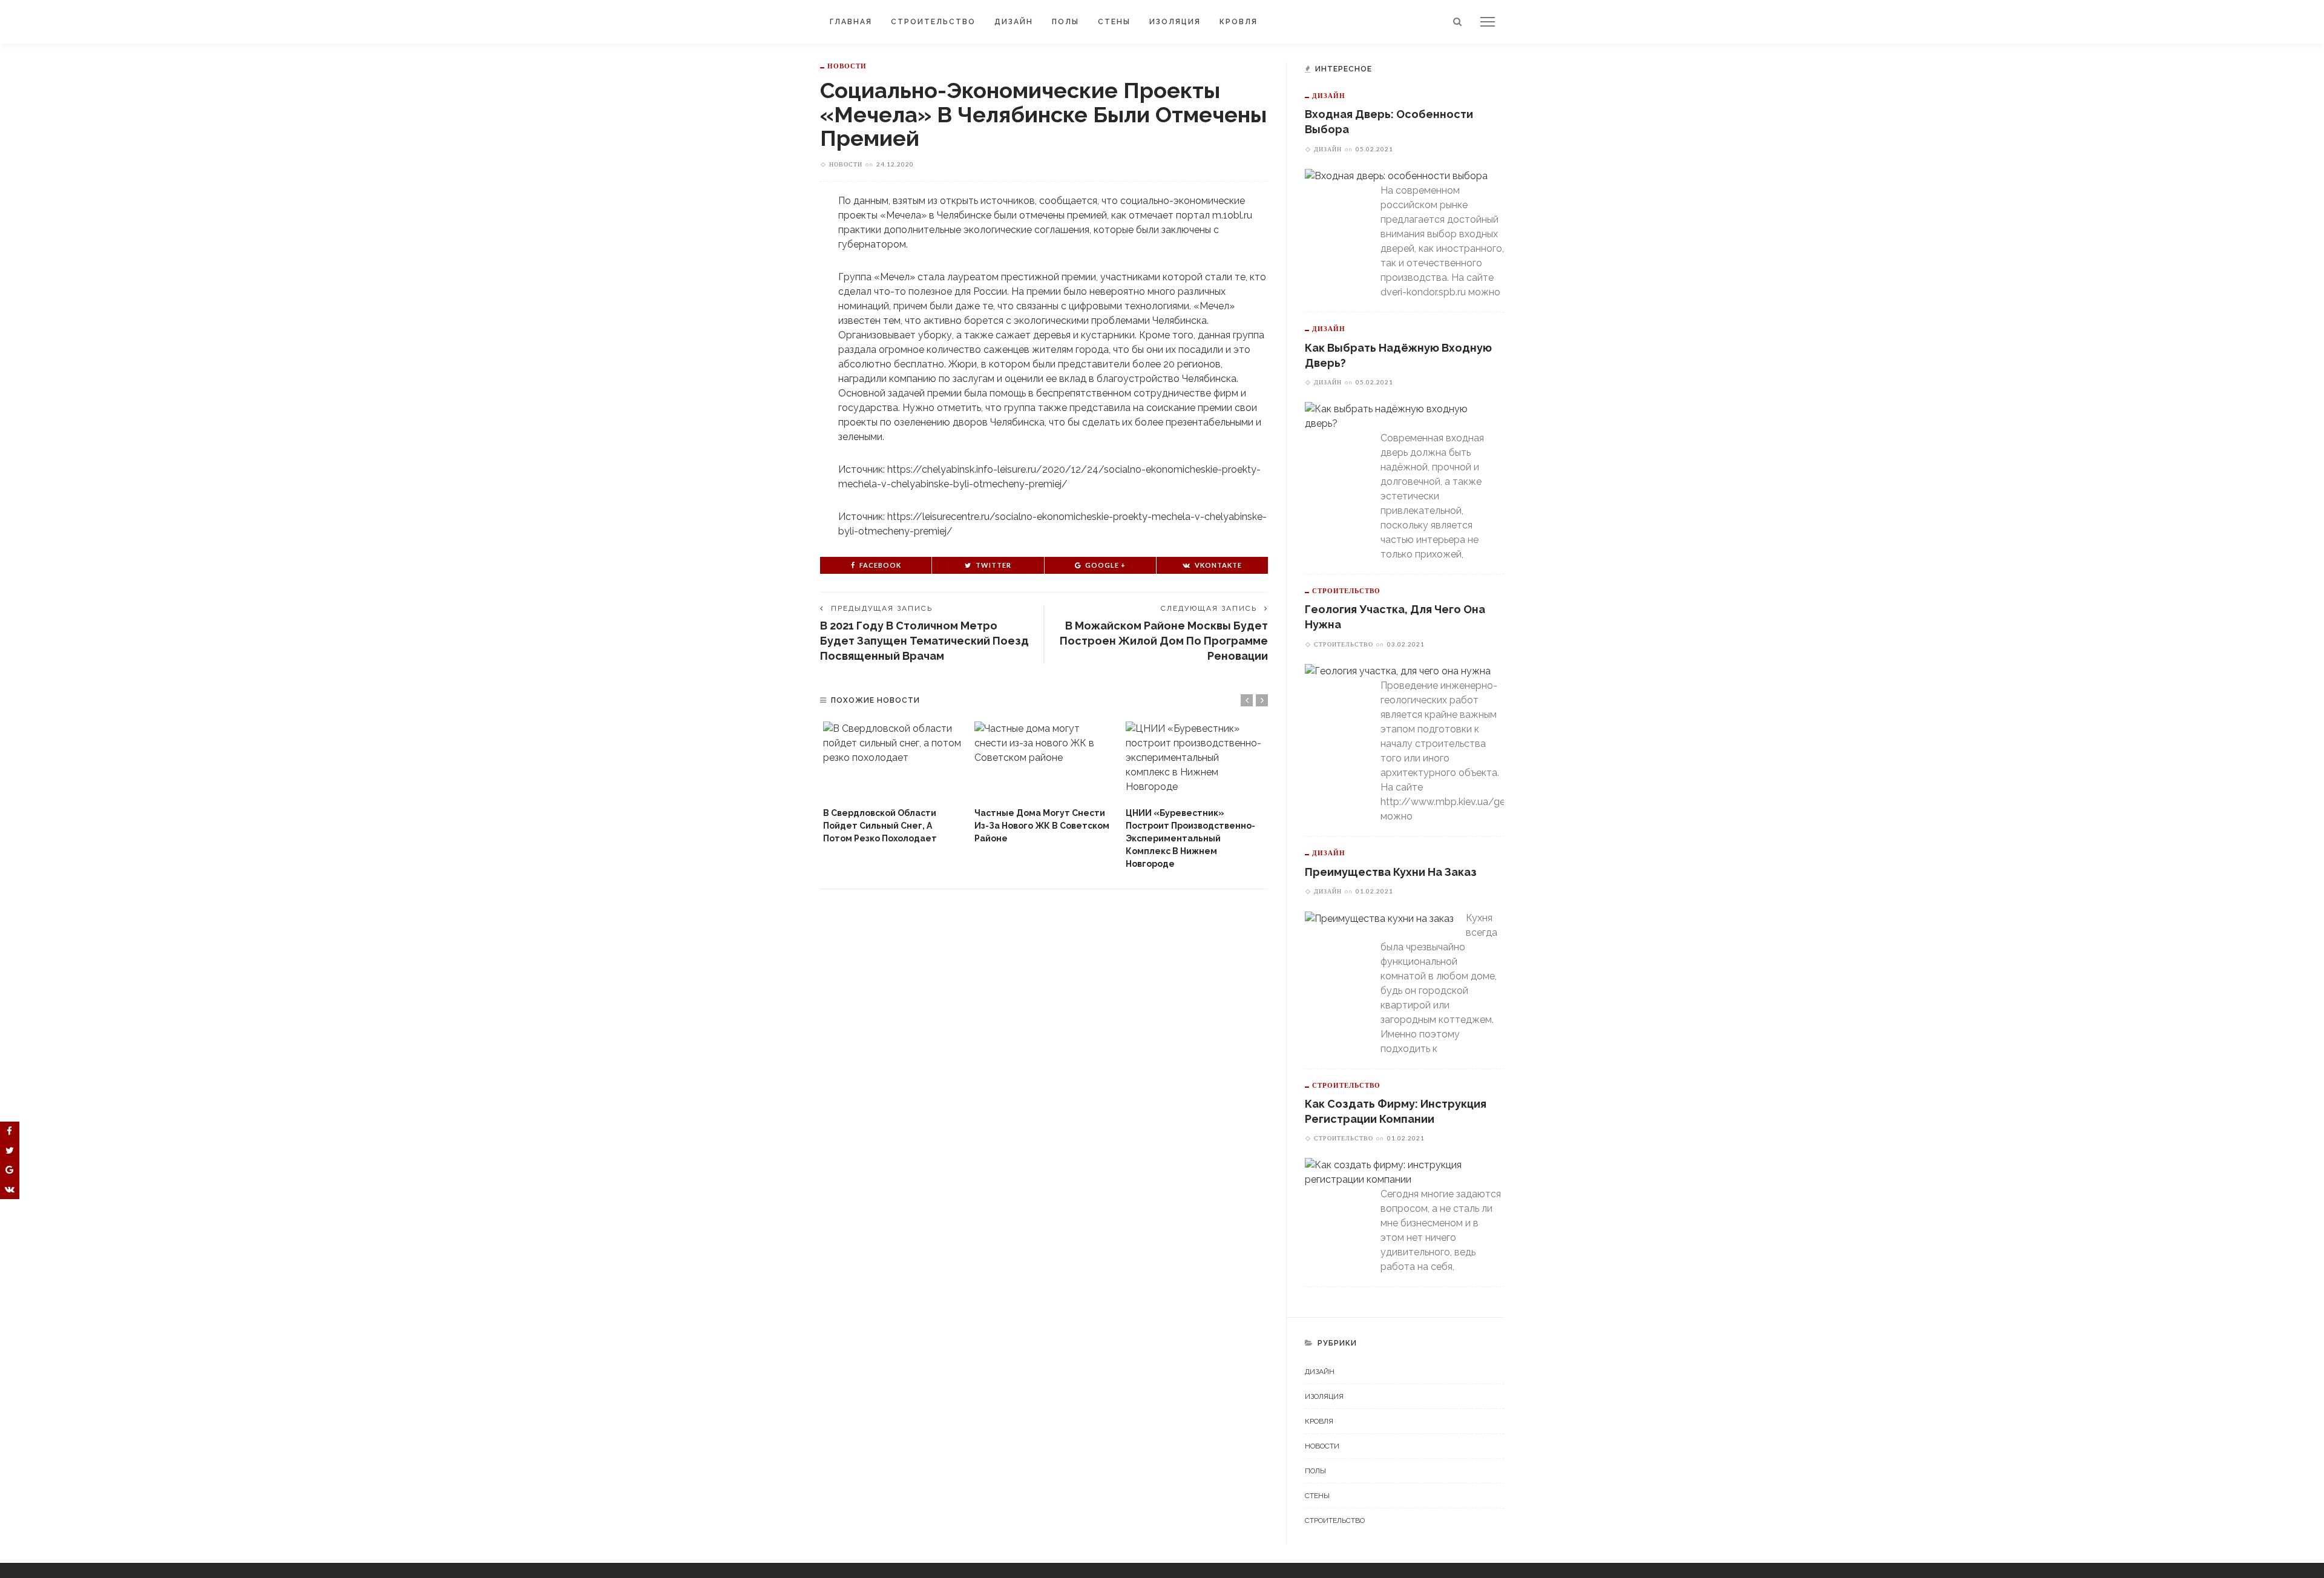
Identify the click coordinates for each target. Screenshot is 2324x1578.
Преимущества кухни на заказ (1391, 872)
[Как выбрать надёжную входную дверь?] (1398, 416)
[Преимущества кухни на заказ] (1379, 918)
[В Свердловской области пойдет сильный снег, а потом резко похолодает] (893, 761)
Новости (847, 66)
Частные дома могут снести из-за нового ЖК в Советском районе (1042, 826)
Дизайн (1014, 22)
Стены (1114, 22)
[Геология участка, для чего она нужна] (1398, 671)
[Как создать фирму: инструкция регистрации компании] (1398, 1172)
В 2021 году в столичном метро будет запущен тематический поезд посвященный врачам (924, 641)
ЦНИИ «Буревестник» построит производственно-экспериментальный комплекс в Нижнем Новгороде (1190, 838)
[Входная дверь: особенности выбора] (1396, 176)
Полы (1065, 22)
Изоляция (1175, 22)
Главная (851, 22)
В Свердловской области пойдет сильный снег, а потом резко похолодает (880, 826)
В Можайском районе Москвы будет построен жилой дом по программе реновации (1164, 641)
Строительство (933, 22)
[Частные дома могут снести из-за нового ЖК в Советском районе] (1044, 761)
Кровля (1239, 22)
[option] (893, 783)
